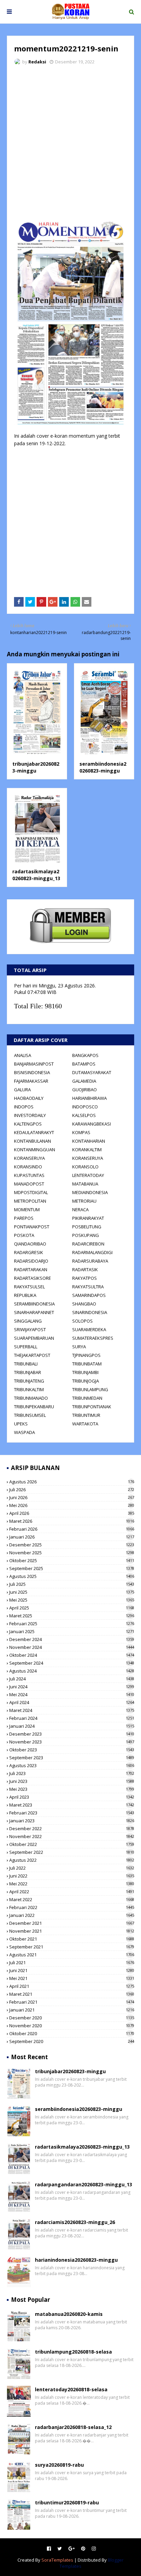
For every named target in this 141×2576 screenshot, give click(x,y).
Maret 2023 (72, 1805)
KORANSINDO (28, 1167)
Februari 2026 (72, 1529)
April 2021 (72, 1986)
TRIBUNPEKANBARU (34, 1407)
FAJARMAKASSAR (31, 1081)
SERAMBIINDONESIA (34, 1304)
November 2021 (72, 1931)
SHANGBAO (84, 1304)
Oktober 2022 (72, 1844)
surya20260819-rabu (59, 2465)
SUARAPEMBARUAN (34, 1338)
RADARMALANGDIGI (92, 1252)
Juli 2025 (72, 1584)
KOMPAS (81, 1132)
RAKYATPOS (85, 1278)
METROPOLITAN (30, 1201)
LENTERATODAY (88, 1175)
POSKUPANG (86, 1235)
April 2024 (72, 1702)
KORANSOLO (85, 1167)
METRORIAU (84, 1201)
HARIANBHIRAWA (89, 1098)
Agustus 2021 (72, 1955)
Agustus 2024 (72, 1671)
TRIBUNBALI (26, 1364)
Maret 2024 (72, 1710)
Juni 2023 (72, 1781)
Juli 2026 (72, 1490)
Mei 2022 (72, 1884)
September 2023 (72, 1758)
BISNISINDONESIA (32, 1072)
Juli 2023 (72, 1773)
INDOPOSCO (85, 1107)
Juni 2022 (72, 1876)
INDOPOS (24, 1107)
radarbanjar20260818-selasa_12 (73, 2427)
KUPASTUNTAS (29, 1175)
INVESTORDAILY (30, 1115)
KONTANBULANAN (33, 1141)
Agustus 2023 (72, 1765)
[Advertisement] (70, 144)
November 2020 (72, 2026)
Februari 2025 (72, 1624)
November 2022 (72, 1836)
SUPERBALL (26, 1347)
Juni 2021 (72, 1970)
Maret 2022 (72, 1899)
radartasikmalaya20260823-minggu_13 (36, 875)
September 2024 (72, 1663)
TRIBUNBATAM (87, 1364)
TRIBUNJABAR (28, 1372)
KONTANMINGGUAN (35, 1150)
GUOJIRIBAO (85, 1090)
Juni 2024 (72, 1687)
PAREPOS (24, 1218)
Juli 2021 (72, 1963)
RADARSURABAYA (90, 1261)
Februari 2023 (72, 1813)
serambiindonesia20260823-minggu (103, 767)
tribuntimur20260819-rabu (67, 2502)
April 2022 (72, 1892)
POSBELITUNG (87, 1227)
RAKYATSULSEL (29, 1287)
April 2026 (72, 1513)
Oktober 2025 (72, 1560)
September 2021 (72, 1947)
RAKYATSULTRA (88, 1287)
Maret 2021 (72, 1994)
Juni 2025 (72, 1592)
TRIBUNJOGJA (86, 1381)
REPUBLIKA (25, 1295)
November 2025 (72, 1553)
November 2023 (72, 1742)
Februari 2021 (72, 2002)
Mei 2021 (72, 1978)
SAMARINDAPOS (89, 1295)
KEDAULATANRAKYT (34, 1132)
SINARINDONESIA (90, 1312)
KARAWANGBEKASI (92, 1124)
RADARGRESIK (29, 1252)
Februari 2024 (72, 1718)
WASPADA (24, 1432)
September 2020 (72, 2041)
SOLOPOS (82, 1321)
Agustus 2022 (72, 1860)
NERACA (80, 1210)
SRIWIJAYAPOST (30, 1329)
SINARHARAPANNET (34, 1312)
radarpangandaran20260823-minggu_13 (84, 2184)
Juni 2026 (72, 1497)
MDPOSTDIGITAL (31, 1192)
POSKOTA (24, 1235)
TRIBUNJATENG (29, 1381)
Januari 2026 (72, 1537)
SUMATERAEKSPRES (93, 1338)
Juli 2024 (72, 1679)
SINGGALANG (28, 1321)
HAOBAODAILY (29, 1098)
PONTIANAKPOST (32, 1227)
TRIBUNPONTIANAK (92, 1407)
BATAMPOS (84, 1064)
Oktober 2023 (72, 1750)
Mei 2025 (72, 1600)
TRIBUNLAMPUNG (90, 1389)
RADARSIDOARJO (31, 1261)
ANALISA (23, 1055)
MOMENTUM (27, 1210)
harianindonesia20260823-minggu (76, 2260)
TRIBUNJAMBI (85, 1372)
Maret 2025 (72, 1616)
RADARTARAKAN (31, 1269)
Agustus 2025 (72, 1576)
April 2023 (72, 1797)
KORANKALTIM (87, 1150)
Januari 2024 (72, 1726)
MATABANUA (85, 1184)
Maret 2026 (72, 1521)
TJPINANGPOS (86, 1355)
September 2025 (72, 1568)
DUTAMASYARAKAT (92, 1072)
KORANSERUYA (29, 1158)
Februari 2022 (72, 1907)
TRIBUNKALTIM (29, 1389)
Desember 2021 (72, 1923)
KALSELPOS (84, 1115)
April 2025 (72, 1608)
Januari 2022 (72, 1915)
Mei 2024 (72, 1694)
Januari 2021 (72, 2010)
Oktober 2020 (72, 2033)
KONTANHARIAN (89, 1141)
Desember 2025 (72, 1545)
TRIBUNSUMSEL (30, 1415)
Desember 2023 (72, 1734)
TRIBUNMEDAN (87, 1398)
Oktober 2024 (72, 1655)
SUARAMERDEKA (89, 1329)
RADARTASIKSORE (33, 1278)
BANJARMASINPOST (34, 1064)
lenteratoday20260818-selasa (71, 2389)
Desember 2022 (72, 1828)
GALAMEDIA (84, 1081)
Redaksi (37, 62)
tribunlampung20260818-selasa (73, 2352)
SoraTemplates (57, 2560)
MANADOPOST (29, 1184)
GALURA (22, 1090)
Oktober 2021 (72, 1939)
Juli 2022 (72, 1868)
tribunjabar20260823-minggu (36, 767)
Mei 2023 (72, 1789)
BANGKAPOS (85, 1055)
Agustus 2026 (72, 1482)
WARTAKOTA (85, 1424)
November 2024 (72, 1647)
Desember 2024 (72, 1639)
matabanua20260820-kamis (69, 2314)
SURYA (79, 1347)
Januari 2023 (72, 1821)
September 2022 (72, 1852)
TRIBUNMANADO (31, 1398)
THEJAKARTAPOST (32, 1355)
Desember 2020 (72, 2018)
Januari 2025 (72, 1631)
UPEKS (21, 1424)
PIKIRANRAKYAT (88, 1218)
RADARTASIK (85, 1269)
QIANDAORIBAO (30, 1244)
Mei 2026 (72, 1505)
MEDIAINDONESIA (90, 1192)
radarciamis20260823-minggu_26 (75, 2222)
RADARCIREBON (88, 1244)
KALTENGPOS (28, 1124)
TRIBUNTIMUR (86, 1415)
